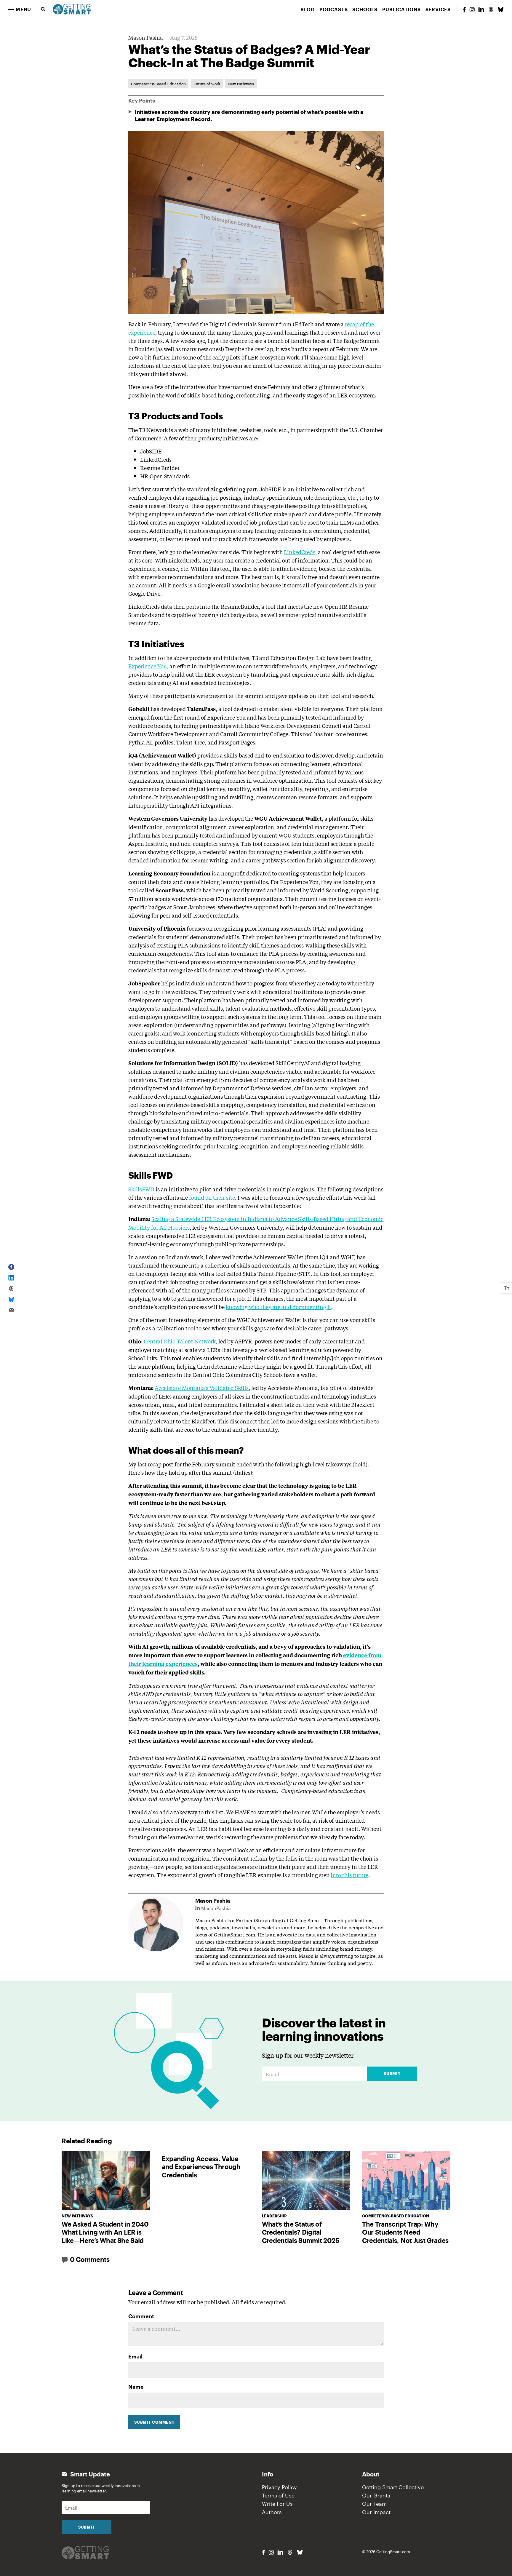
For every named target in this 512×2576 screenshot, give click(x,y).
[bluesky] (501, 9)
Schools (365, 9)
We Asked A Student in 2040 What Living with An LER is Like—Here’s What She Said (105, 2232)
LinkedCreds (300, 552)
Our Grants (376, 2495)
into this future (349, 1875)
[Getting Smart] (72, 9)
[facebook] (464, 10)
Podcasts (333, 9)
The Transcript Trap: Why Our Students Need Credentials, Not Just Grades (405, 2232)
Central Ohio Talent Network (180, 1341)
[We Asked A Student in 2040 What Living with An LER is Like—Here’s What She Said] (106, 2181)
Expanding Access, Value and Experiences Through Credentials (201, 2167)
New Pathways (241, 84)
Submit (392, 2074)
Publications (401, 9)
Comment (141, 2316)
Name (136, 2387)
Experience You (148, 666)
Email (135, 2356)
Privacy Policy (279, 2487)
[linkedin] (481, 9)
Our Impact (376, 2512)
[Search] (43, 9)
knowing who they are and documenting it (279, 1307)
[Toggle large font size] (507, 1288)
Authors (272, 2512)
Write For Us (277, 2504)
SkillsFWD (141, 1189)
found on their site (212, 1197)
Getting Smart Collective (393, 2487)
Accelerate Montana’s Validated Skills (202, 1388)
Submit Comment (154, 2422)
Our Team (374, 2504)
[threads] (491, 9)
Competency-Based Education (158, 84)
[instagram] (472, 10)
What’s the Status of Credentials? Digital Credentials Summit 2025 (301, 2232)
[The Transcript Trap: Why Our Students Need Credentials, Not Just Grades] (406, 2181)
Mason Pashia (146, 37)
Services (438, 9)
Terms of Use (278, 2495)
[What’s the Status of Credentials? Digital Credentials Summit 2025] (306, 2181)
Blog (308, 9)
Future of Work (207, 84)
